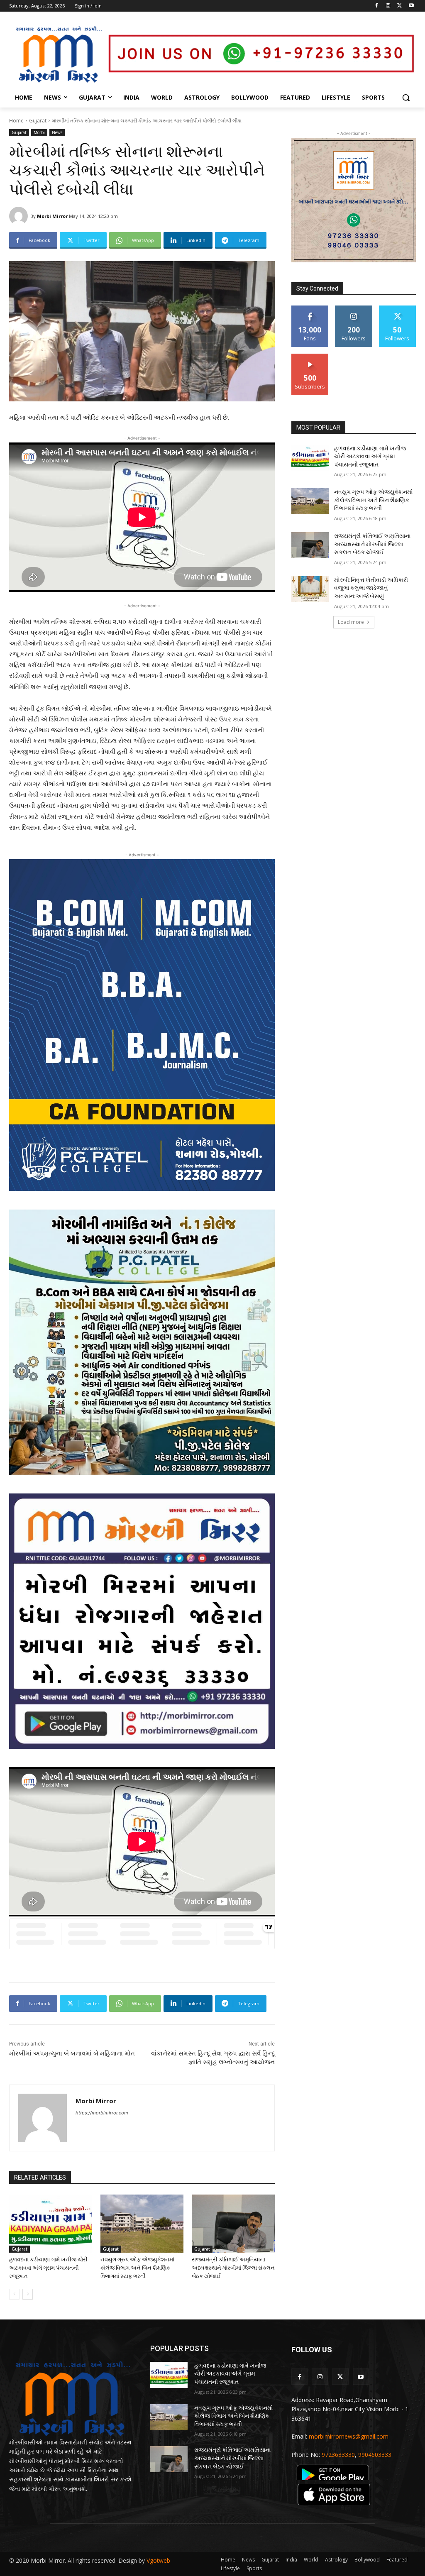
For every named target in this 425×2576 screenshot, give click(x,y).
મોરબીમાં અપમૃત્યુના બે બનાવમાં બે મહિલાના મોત (72, 2053)
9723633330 (338, 2455)
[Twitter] (399, 6)
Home (16, 121)
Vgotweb (158, 2560)
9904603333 (375, 2455)
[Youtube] (411, 6)
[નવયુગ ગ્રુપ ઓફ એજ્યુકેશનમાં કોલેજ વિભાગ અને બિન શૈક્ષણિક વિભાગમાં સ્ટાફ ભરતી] (142, 2224)
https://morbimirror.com (102, 2113)
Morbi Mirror (52, 216)
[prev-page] (14, 2294)
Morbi (39, 132)
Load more (351, 622)
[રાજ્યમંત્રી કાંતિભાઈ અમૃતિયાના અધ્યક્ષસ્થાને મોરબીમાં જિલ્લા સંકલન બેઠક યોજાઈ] (233, 2224)
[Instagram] (388, 6)
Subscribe (310, 357)
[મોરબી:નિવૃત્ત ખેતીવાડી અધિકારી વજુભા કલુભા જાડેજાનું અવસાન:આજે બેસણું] (310, 589)
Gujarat (38, 121)
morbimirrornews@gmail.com (349, 2436)
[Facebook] (377, 6)
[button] (406, 98)
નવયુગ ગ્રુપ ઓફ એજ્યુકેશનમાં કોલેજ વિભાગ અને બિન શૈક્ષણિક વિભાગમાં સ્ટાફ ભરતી (137, 2268)
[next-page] (28, 2294)
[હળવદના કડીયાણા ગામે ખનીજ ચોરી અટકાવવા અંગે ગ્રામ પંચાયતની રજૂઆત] (51, 2224)
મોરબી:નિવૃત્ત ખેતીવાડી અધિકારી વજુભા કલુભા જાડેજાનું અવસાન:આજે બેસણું (371, 588)
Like (310, 309)
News (57, 132)
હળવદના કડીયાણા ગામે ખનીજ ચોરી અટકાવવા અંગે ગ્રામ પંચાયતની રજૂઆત (48, 2268)
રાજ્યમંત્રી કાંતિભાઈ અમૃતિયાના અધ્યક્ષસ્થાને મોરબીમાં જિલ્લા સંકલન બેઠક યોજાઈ (233, 2268)
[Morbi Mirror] (20, 216)
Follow (354, 309)
